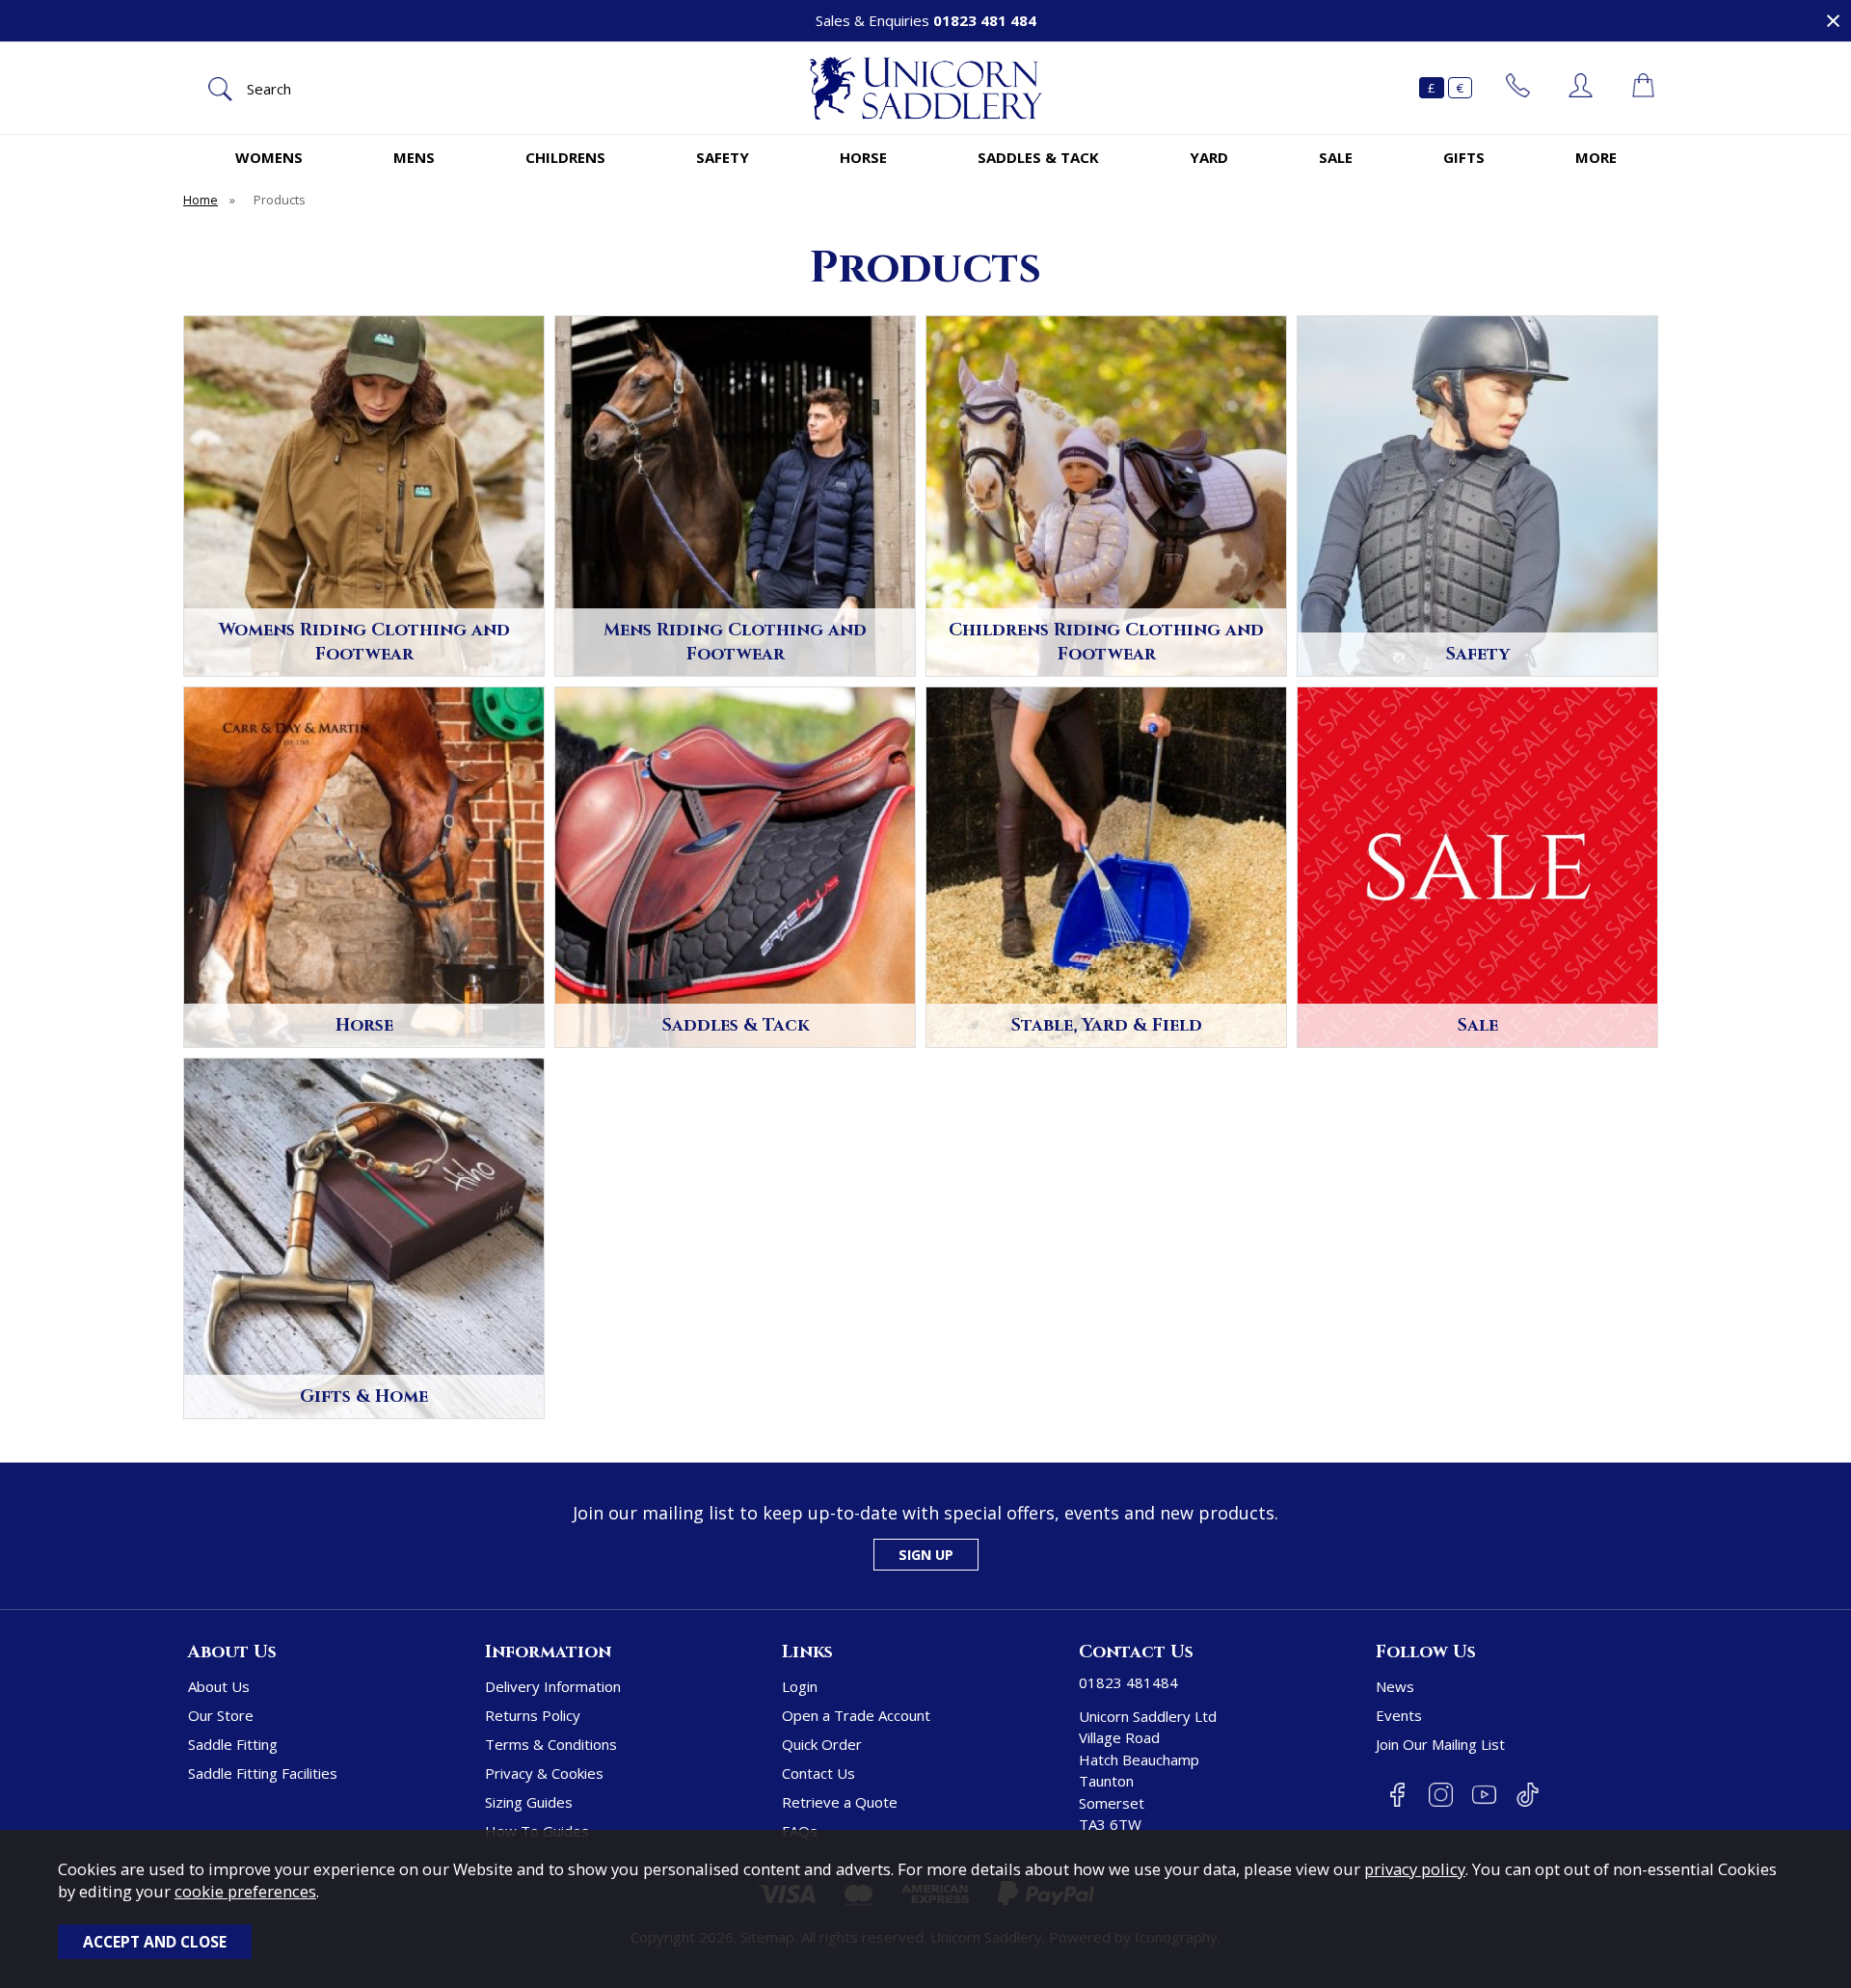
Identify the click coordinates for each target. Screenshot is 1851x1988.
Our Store (221, 1715)
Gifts (1464, 157)
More (1596, 157)
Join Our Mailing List (1440, 1744)
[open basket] (1643, 88)
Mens (414, 157)
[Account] (1581, 88)
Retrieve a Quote (840, 1802)
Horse (863, 157)
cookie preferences (245, 1891)
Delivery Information (553, 1686)
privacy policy (1415, 1869)
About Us (219, 1686)
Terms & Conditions (551, 1744)
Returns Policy (533, 1715)
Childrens (565, 157)
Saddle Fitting (233, 1744)
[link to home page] (925, 88)
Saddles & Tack (1038, 157)
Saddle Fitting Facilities (263, 1773)
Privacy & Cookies (544, 1773)
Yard (1209, 157)
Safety (723, 157)
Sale (1336, 157)
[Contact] (1518, 88)
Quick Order (822, 1744)
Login (800, 1686)
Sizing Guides (529, 1802)
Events (1399, 1715)
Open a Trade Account (856, 1715)
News (1395, 1686)
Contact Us (818, 1773)
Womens (269, 157)
